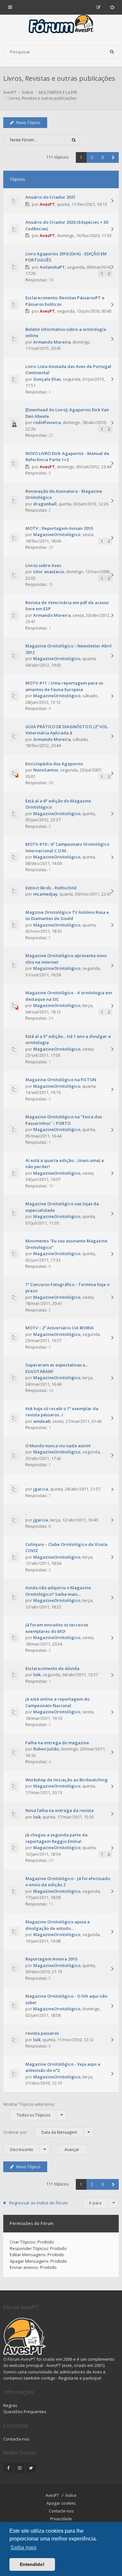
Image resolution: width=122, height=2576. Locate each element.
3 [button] (103, 157)
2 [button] (92, 157)
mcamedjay (45, 894)
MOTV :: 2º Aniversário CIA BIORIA (60, 1328)
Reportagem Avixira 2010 (51, 1959)
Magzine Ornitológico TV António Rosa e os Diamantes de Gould (67, 915)
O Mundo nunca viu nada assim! (58, 1446)
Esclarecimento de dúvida (52, 1668)
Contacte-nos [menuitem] (61, 2511)
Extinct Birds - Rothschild (51, 888)
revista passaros (42, 2033)
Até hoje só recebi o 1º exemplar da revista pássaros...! (62, 1412)
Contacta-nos (16, 2439)
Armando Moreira (52, 342)
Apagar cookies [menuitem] (61, 2503)
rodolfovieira (47, 422)
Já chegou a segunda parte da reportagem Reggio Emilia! (56, 1838)
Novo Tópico (28, 123)
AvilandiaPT (52, 267)
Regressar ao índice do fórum (38, 2203)
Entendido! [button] (32, 2564)
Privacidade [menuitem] (61, 2519)
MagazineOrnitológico (57, 534)
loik (37, 1675)
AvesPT (47, 204)
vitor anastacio (49, 572)
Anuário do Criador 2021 (50, 197)
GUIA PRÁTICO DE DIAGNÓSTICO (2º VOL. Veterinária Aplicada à (67, 730)
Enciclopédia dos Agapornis (54, 764)
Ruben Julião (46, 1749)
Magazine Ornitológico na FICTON (61, 1080)
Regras (10, 2405)
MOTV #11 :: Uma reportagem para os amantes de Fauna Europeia (64, 686)
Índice (71, 2495)
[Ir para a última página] (112, 201)
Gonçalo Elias (47, 379)
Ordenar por (40, 2132)
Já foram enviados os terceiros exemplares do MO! (57, 1628)
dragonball (45, 504)
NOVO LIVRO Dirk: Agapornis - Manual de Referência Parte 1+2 (67, 457)
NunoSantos (46, 770)
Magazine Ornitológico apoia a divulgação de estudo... (58, 1925)
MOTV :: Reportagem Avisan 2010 (59, 528)
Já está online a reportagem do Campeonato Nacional (57, 1702)
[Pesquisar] (112, 52)
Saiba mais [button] (23, 2548)
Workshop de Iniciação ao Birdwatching (67, 1780)
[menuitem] (112, 7)
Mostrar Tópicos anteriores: (29, 2110)
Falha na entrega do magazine (57, 1743)
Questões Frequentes (25, 2412)
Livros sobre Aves (43, 565)
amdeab (42, 1421)
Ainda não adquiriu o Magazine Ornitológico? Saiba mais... (58, 1591)
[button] (113, 157)
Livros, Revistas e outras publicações (59, 78)
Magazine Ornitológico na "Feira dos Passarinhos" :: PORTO (64, 1120)
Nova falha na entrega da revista (60, 1810)
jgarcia (41, 1489)
